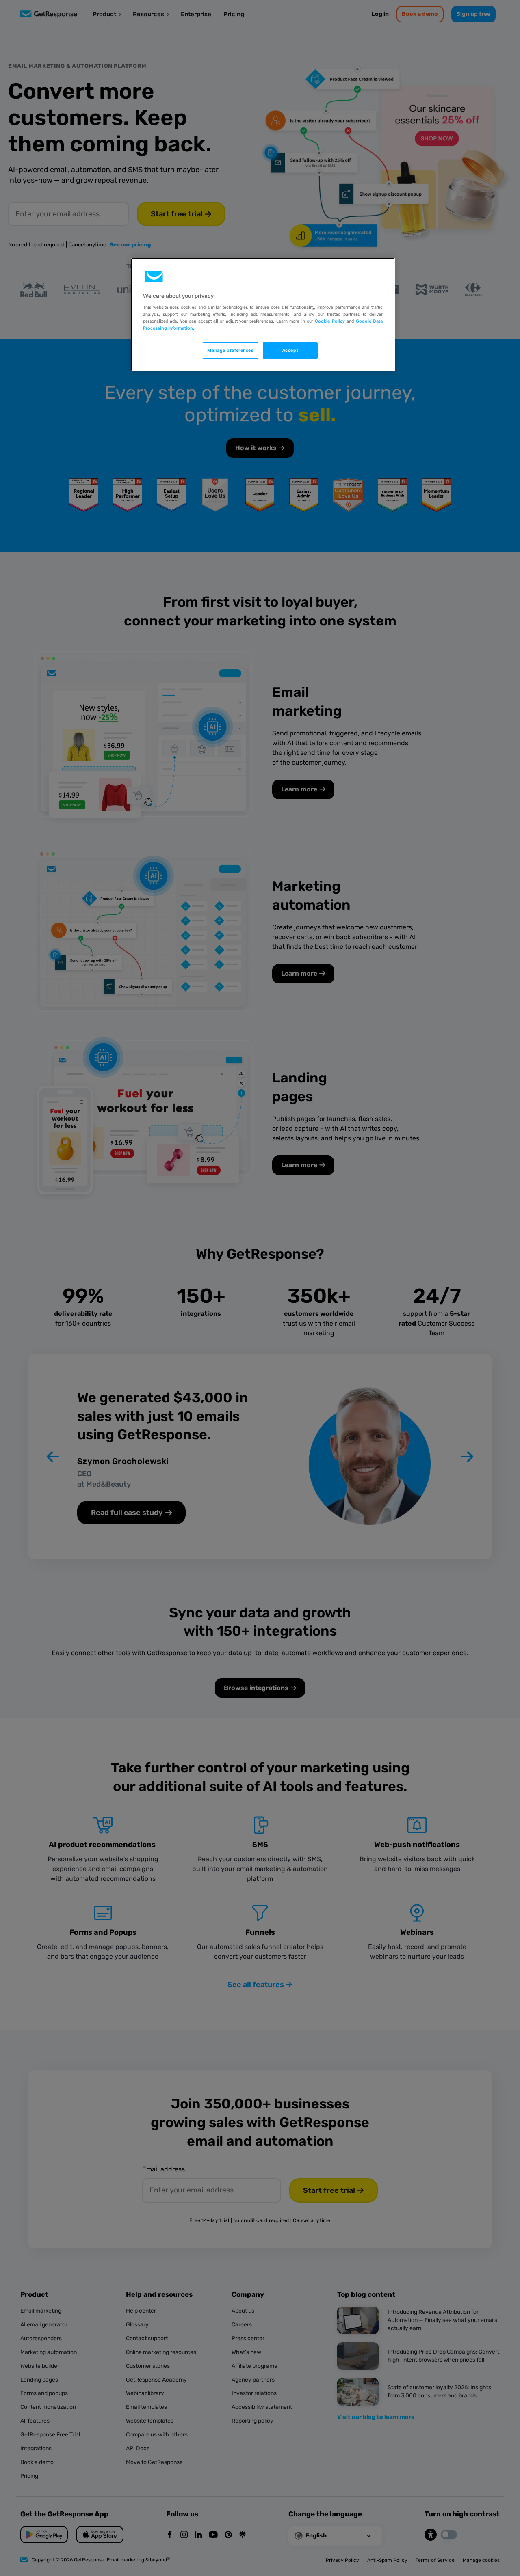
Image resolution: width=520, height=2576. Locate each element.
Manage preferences (230, 350)
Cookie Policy (330, 321)
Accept (290, 350)
